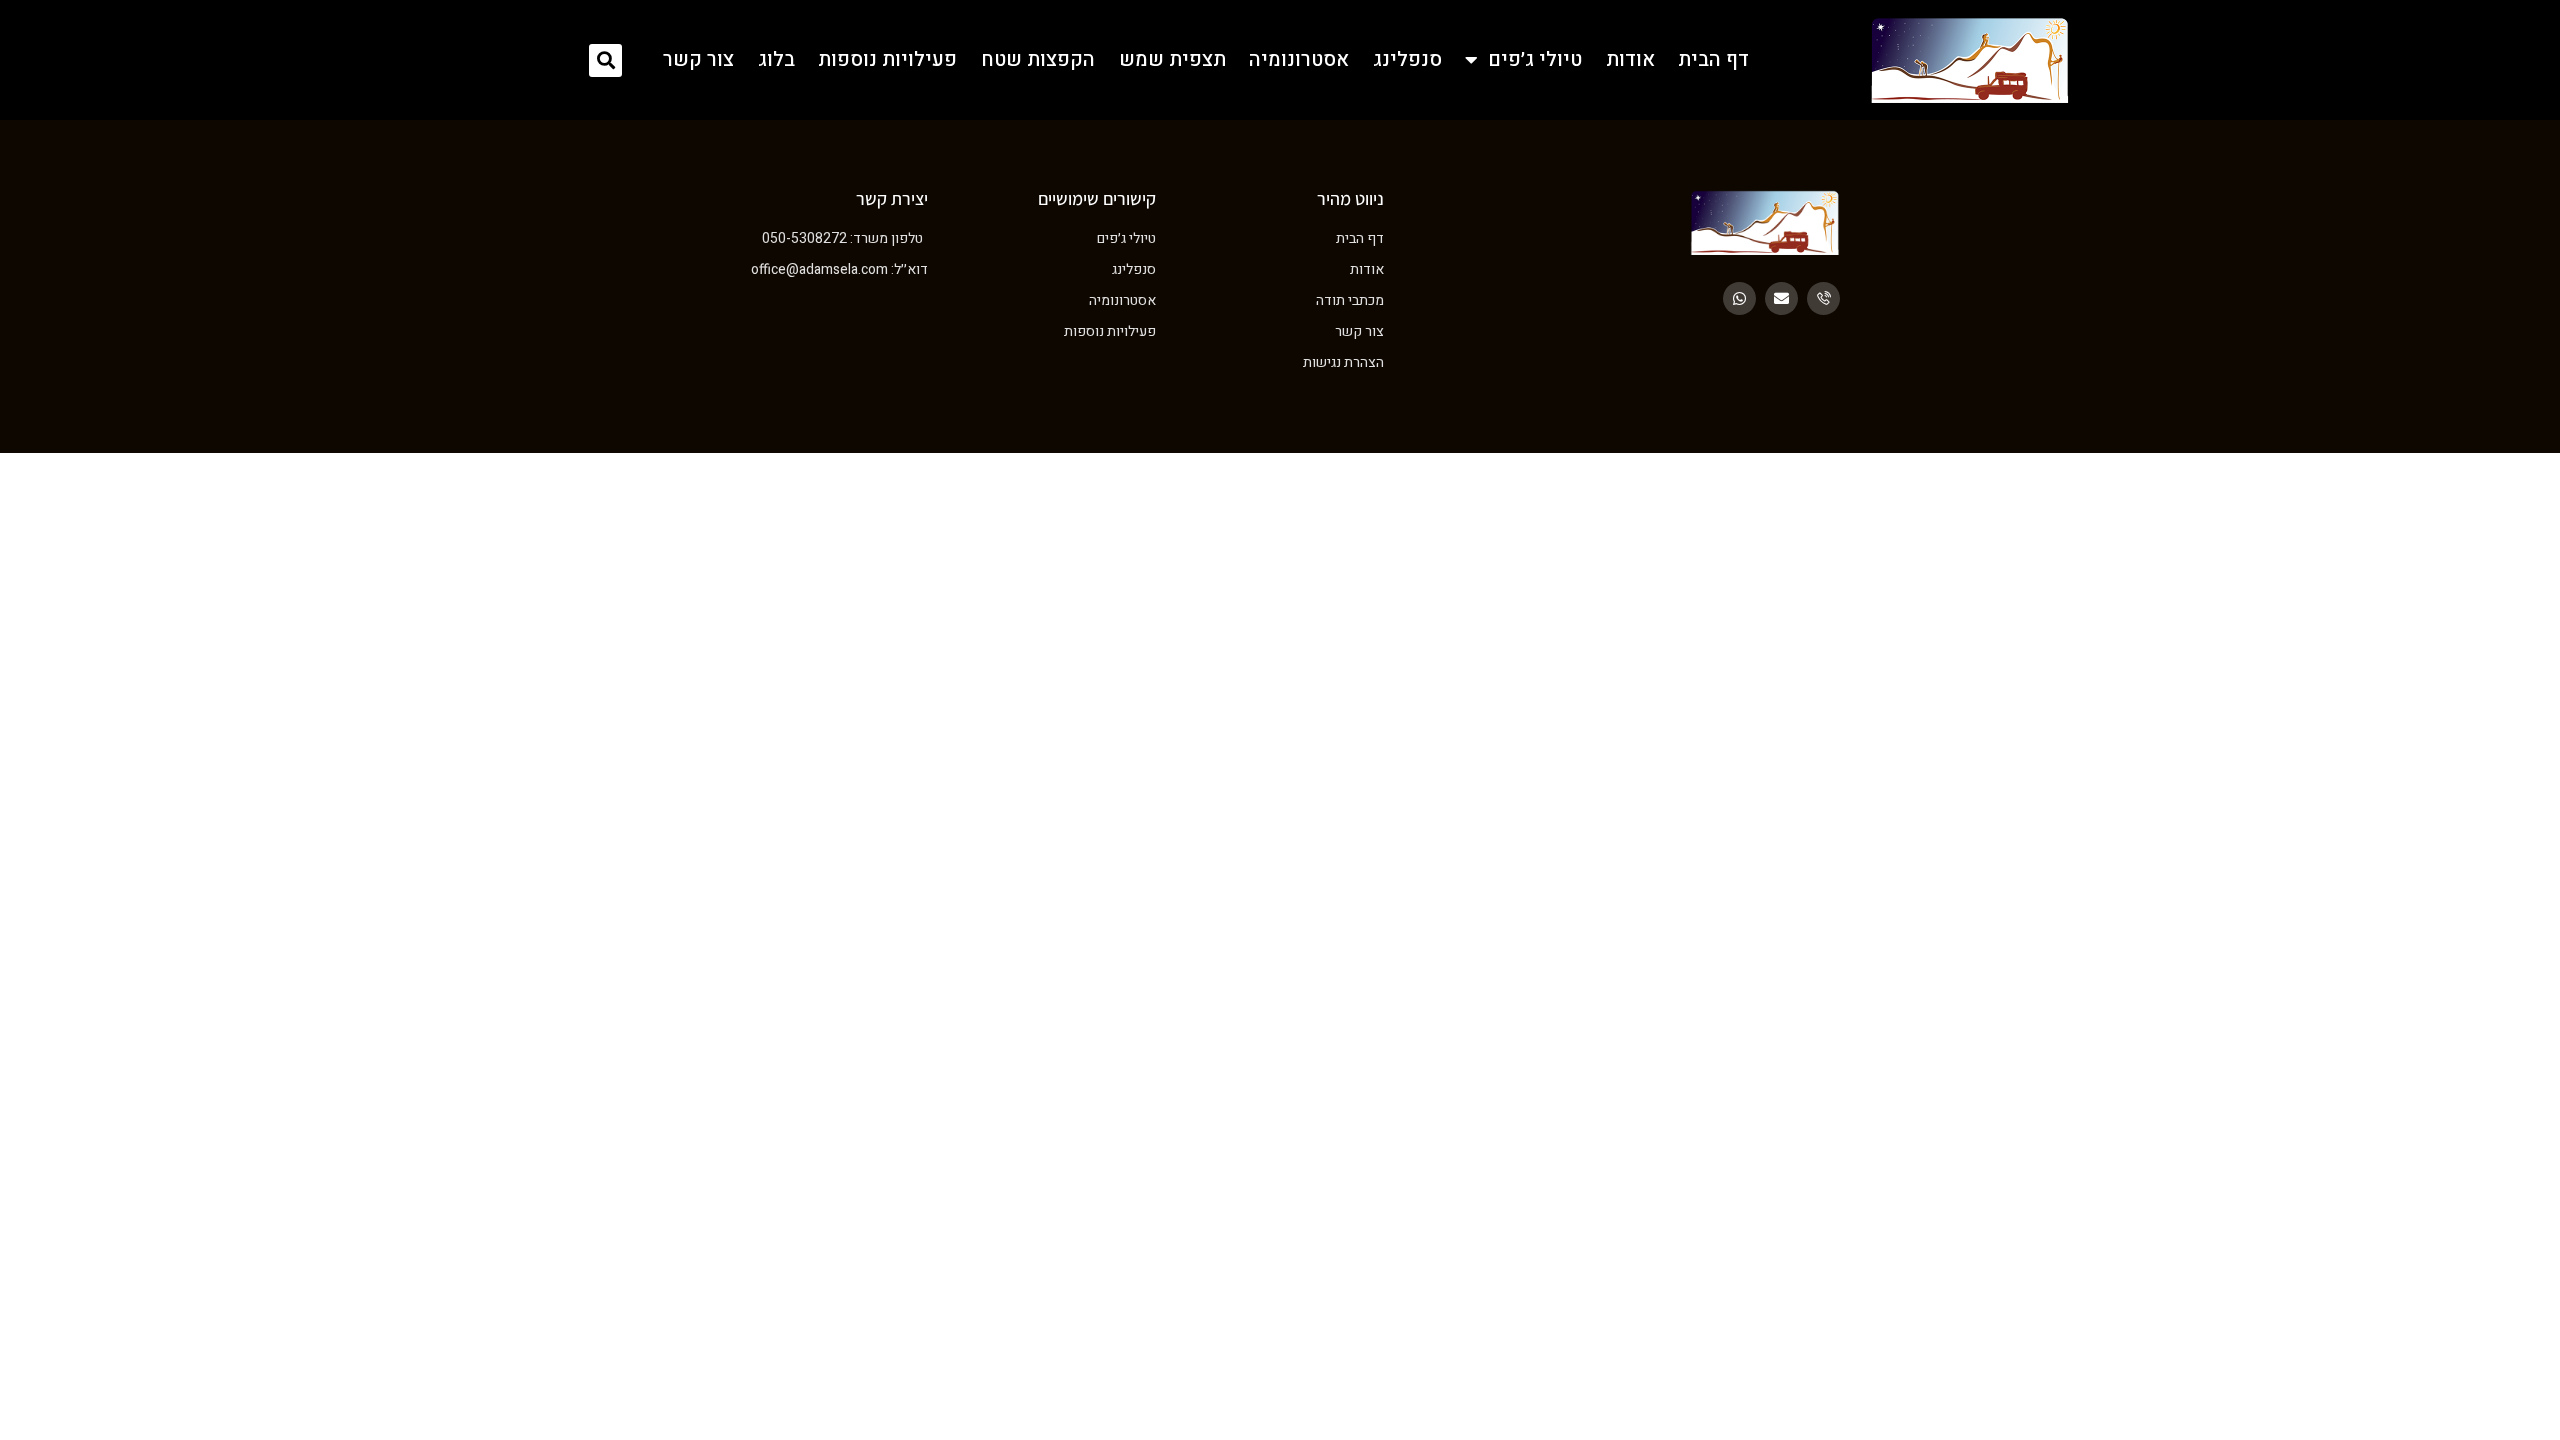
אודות (1630, 60)
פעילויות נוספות (887, 60)
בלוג (776, 60)
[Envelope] (1781, 298)
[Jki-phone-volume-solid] (1823, 298)
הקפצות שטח (1038, 60)
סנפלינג (1407, 60)
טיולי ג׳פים (1535, 60)
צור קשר (698, 60)
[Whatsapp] (1739, 298)
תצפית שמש (1172, 60)
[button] (605, 60)
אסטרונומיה (1299, 60)
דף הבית (1713, 60)
